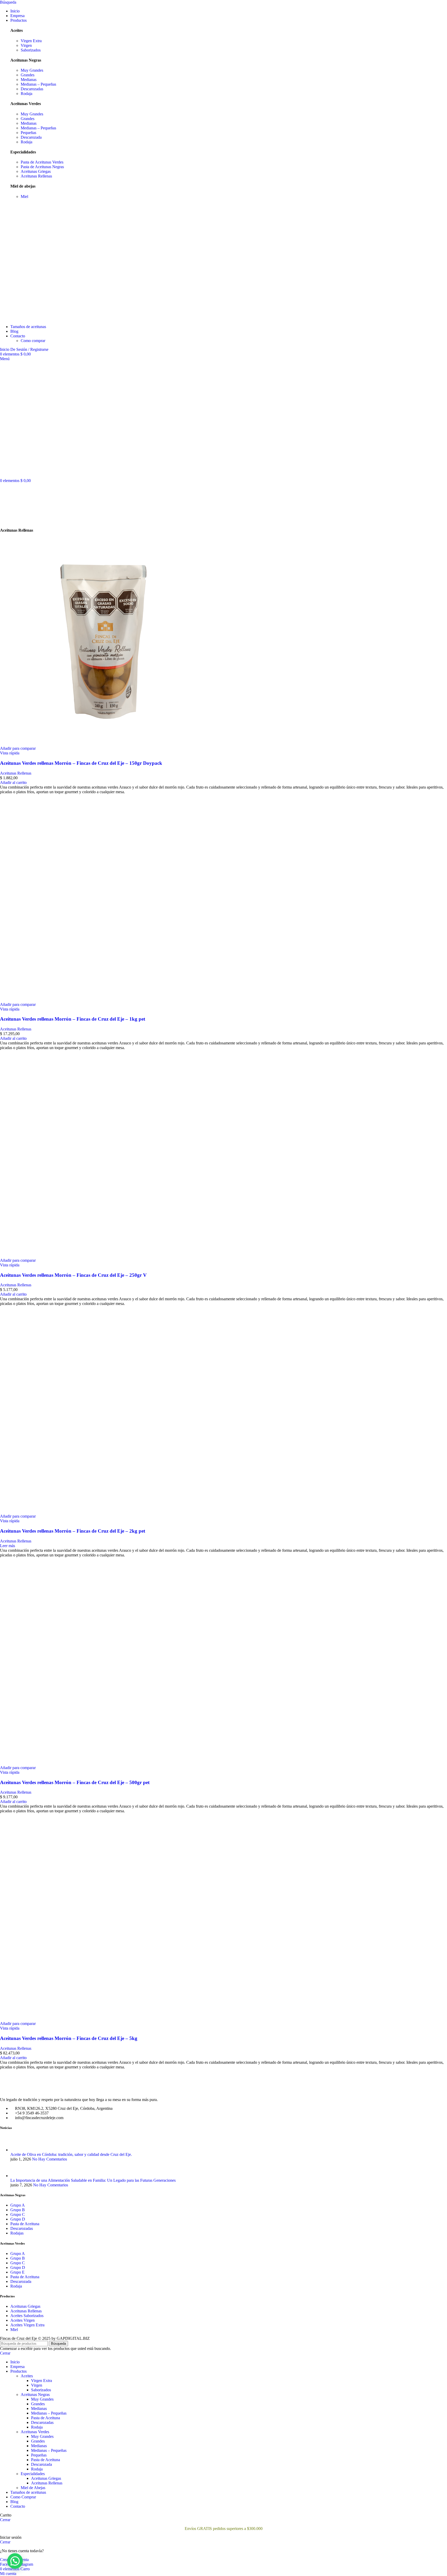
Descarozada (31, 137)
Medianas (29, 80)
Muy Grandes (32, 70)
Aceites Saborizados (27, 2316)
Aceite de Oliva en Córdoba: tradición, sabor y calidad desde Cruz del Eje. (71, 2154)
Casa (4, 515)
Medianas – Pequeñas (38, 84)
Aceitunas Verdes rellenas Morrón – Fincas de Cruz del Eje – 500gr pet (75, 1782)
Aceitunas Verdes (35, 2432)
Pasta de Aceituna (25, 2224)
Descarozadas (32, 89)
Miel (24, 196)
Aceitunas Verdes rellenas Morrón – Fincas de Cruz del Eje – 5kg (69, 2038)
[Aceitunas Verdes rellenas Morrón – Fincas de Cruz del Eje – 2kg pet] (103, 1512)
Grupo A (18, 2205)
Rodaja (27, 94)
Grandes (28, 75)
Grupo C (18, 2214)
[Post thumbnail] (20, 2150)
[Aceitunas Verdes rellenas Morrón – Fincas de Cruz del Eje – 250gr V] (103, 1256)
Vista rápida (10, 753)
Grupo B (18, 2210)
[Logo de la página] (42, 318)
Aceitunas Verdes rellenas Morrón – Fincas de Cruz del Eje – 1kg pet (73, 1019)
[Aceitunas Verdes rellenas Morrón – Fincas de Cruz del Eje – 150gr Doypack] (103, 744)
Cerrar (5, 2353)
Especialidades (33, 2474)
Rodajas (17, 2233)
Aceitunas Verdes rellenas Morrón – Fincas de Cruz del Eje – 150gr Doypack (81, 763)
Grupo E (17, 2272)
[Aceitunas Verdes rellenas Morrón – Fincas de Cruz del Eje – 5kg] (103, 2019)
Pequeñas (28, 133)
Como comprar (33, 341)
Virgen (26, 45)
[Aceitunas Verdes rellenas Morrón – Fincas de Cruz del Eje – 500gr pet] (103, 1763)
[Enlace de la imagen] (28, 2091)
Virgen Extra (31, 41)
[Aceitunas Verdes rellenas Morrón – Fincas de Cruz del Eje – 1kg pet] (103, 1000)
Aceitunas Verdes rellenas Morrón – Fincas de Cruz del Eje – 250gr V (73, 1275)
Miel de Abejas (33, 2488)
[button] (13, 782)
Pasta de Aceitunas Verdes (42, 162)
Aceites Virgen (23, 2320)
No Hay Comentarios (50, 2159)
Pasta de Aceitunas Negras (42, 167)
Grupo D (18, 2219)
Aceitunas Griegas (36, 171)
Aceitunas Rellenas (36, 176)
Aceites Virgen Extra (27, 2325)
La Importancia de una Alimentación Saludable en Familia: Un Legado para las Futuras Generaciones (93, 2180)
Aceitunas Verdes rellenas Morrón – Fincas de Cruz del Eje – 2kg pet (73, 1531)
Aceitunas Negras (35, 2395)
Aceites (27, 2376)
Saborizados (31, 50)
